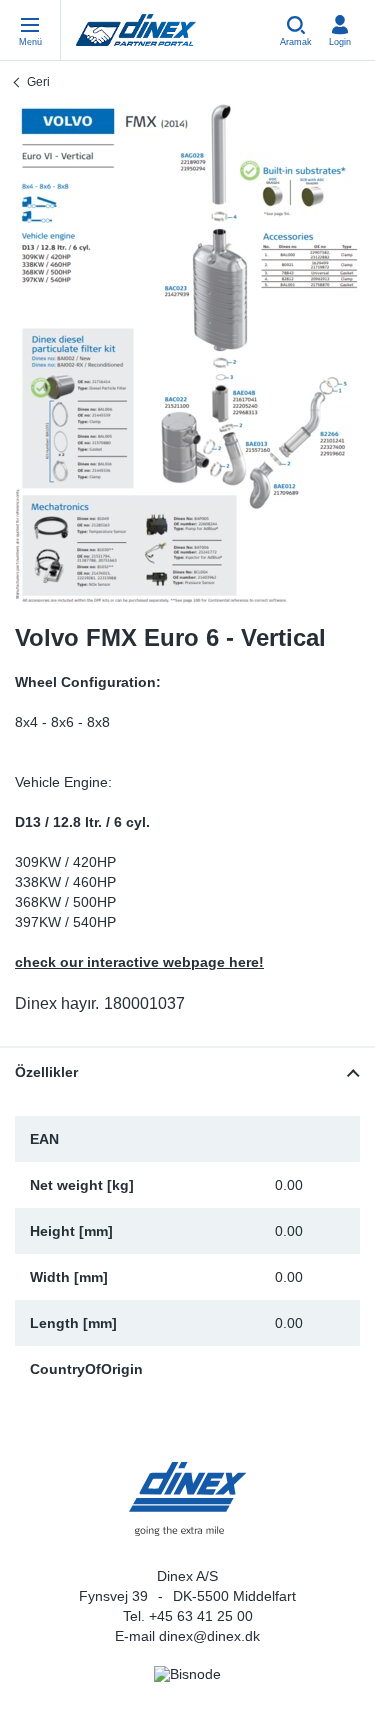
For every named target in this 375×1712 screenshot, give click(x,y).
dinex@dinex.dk (209, 1636)
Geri (38, 82)
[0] (188, 354)
